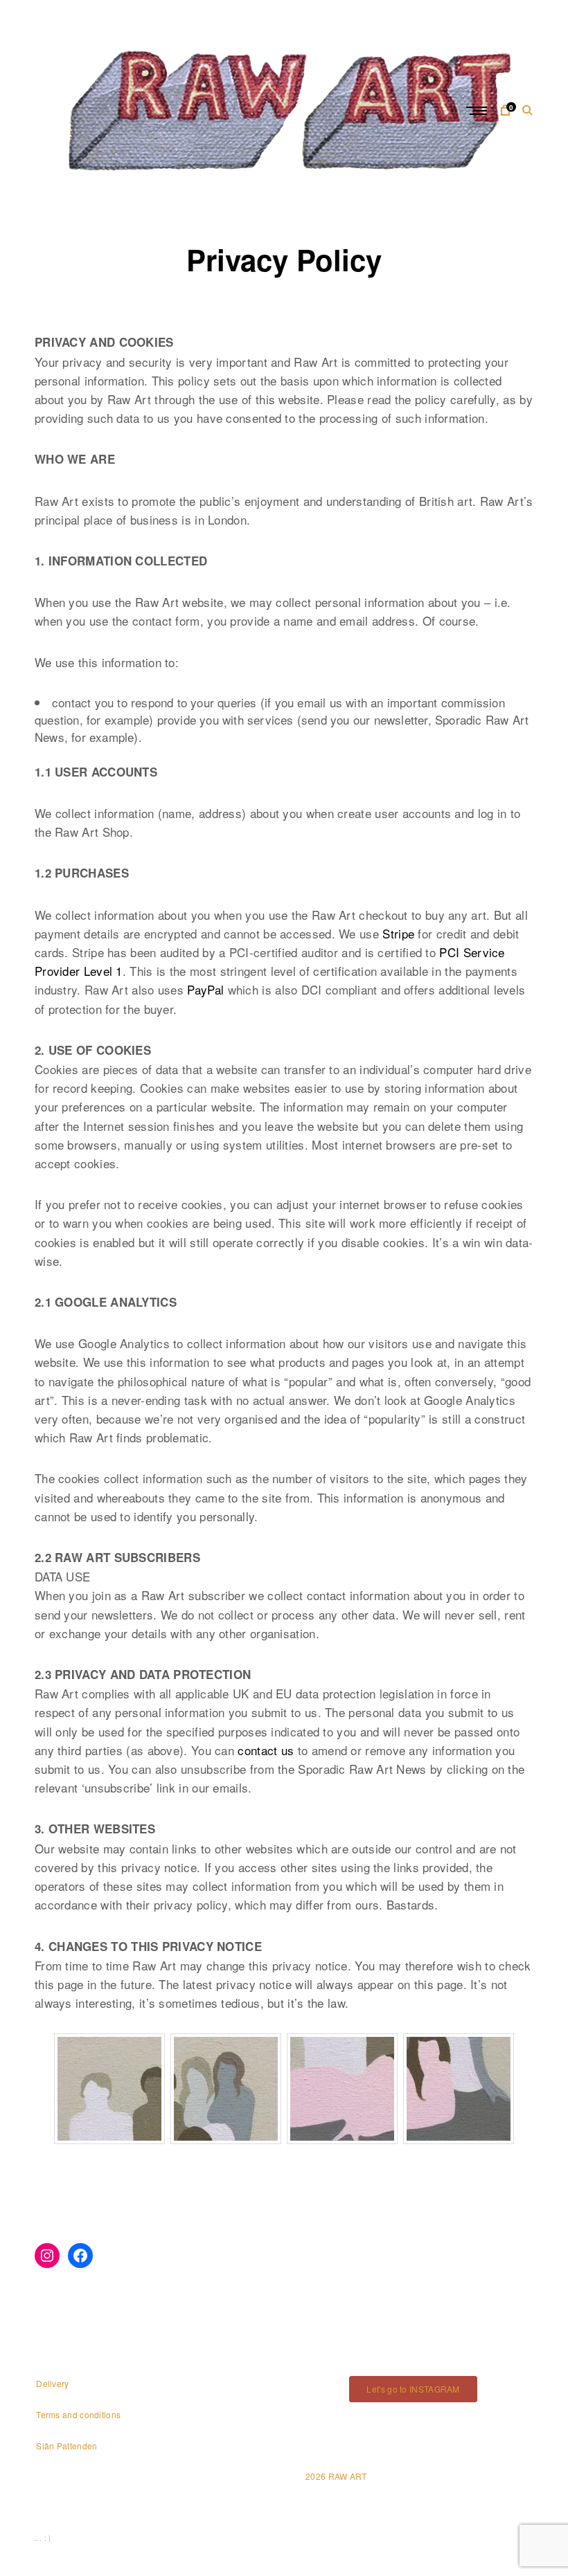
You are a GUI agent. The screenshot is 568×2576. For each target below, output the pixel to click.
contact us (266, 1750)
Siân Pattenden (66, 2446)
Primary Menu (478, 111)
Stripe (398, 933)
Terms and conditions (78, 2414)
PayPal (205, 989)
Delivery (52, 2383)
